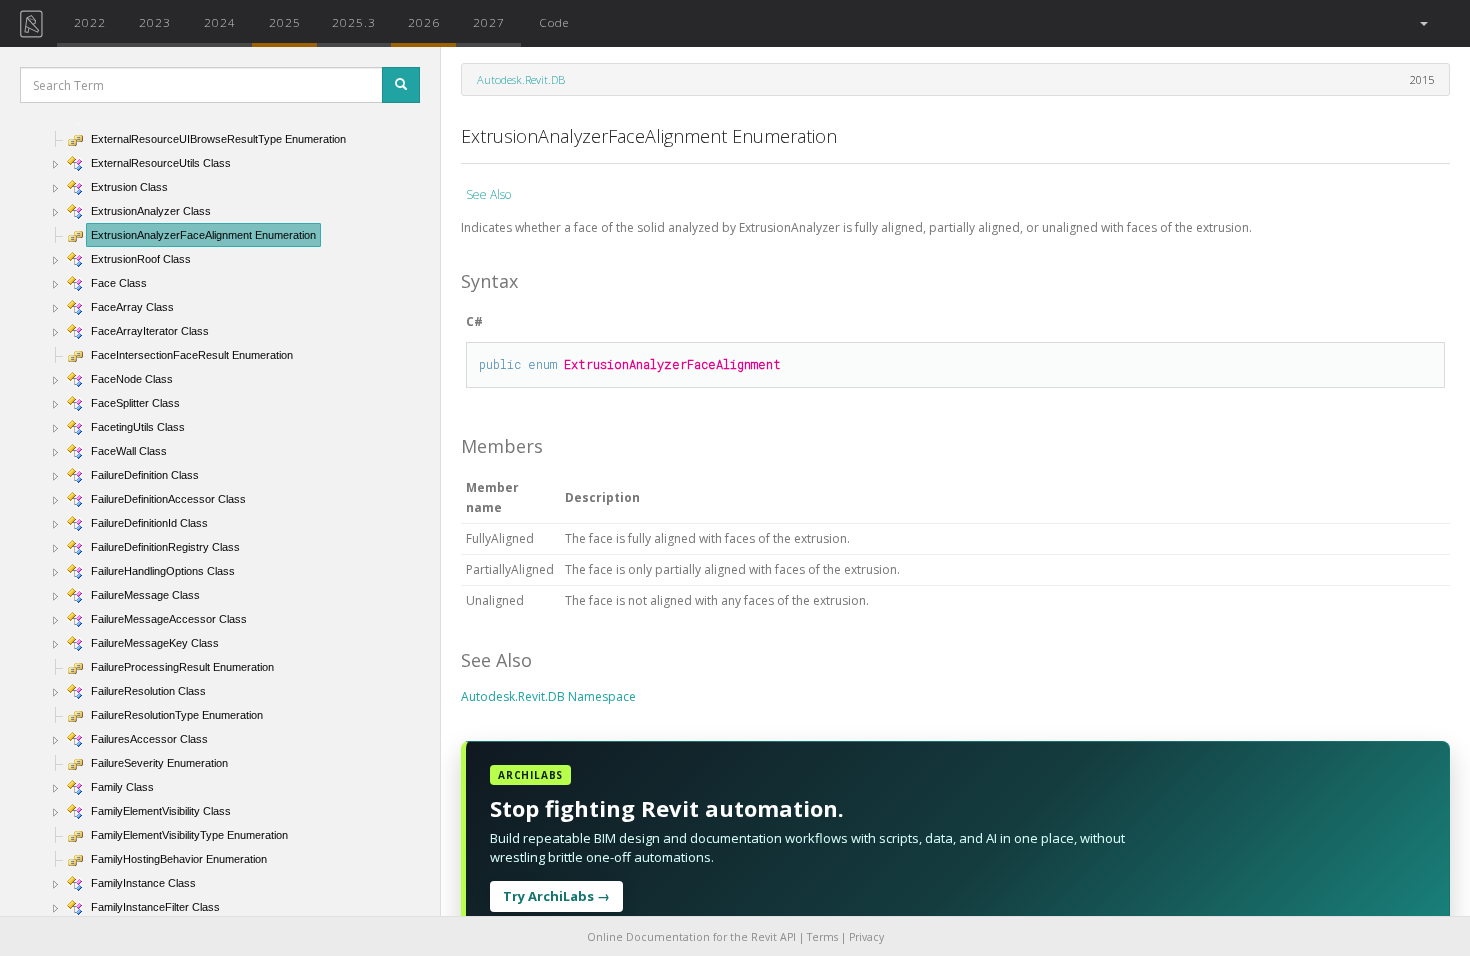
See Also (488, 194)
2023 (155, 22)
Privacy (866, 937)
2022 (90, 22)
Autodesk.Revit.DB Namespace (548, 696)
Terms (822, 937)
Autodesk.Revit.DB (521, 79)
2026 (424, 22)
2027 (489, 22)
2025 (285, 22)
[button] (1422, 23)
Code (554, 22)
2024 (220, 22)
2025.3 (354, 22)
